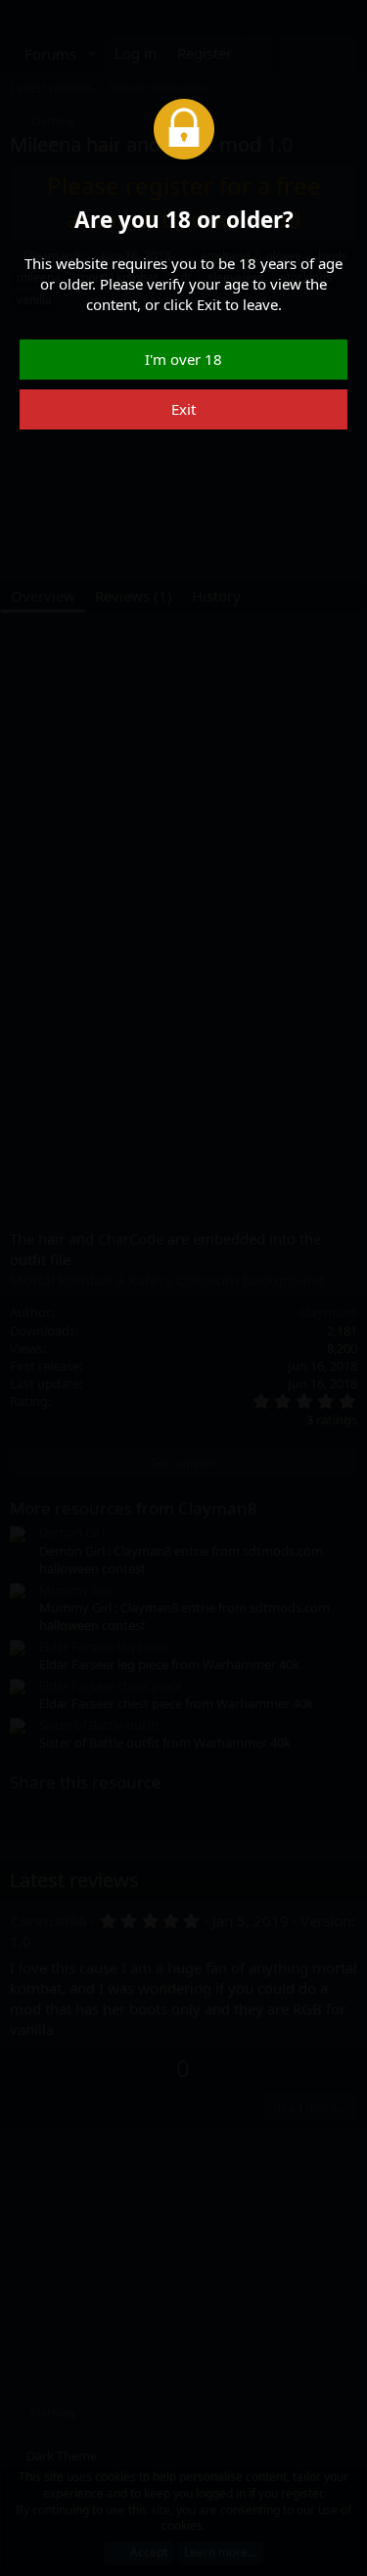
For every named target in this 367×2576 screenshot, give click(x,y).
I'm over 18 (183, 359)
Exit (183, 409)
